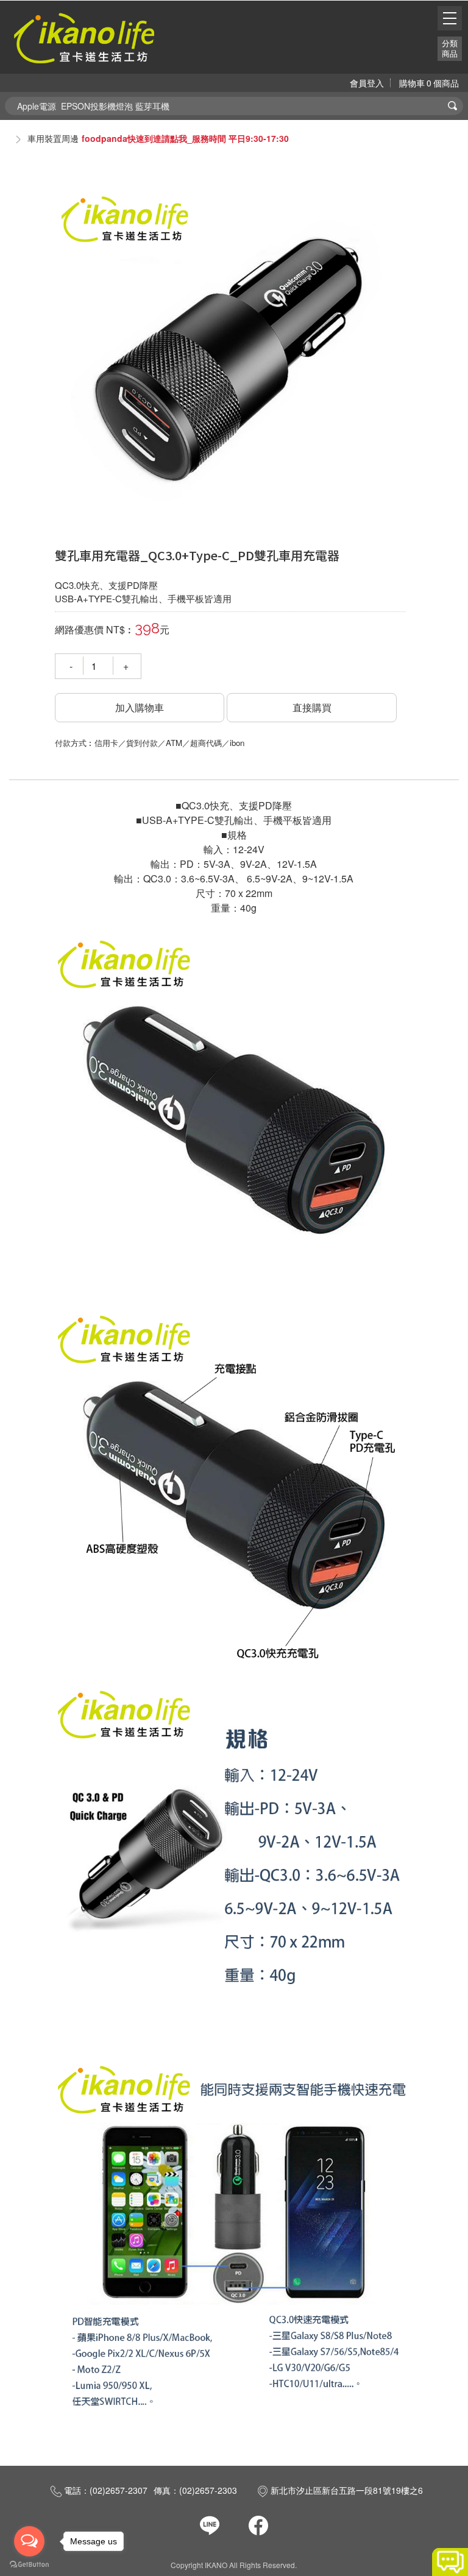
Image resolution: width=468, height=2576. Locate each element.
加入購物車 (140, 707)
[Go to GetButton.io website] (29, 2564)
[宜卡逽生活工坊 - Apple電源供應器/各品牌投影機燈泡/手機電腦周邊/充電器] (84, 37)
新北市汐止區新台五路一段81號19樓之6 (347, 2490)
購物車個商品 (429, 83)
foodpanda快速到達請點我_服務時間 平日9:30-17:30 (185, 138)
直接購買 (312, 707)
